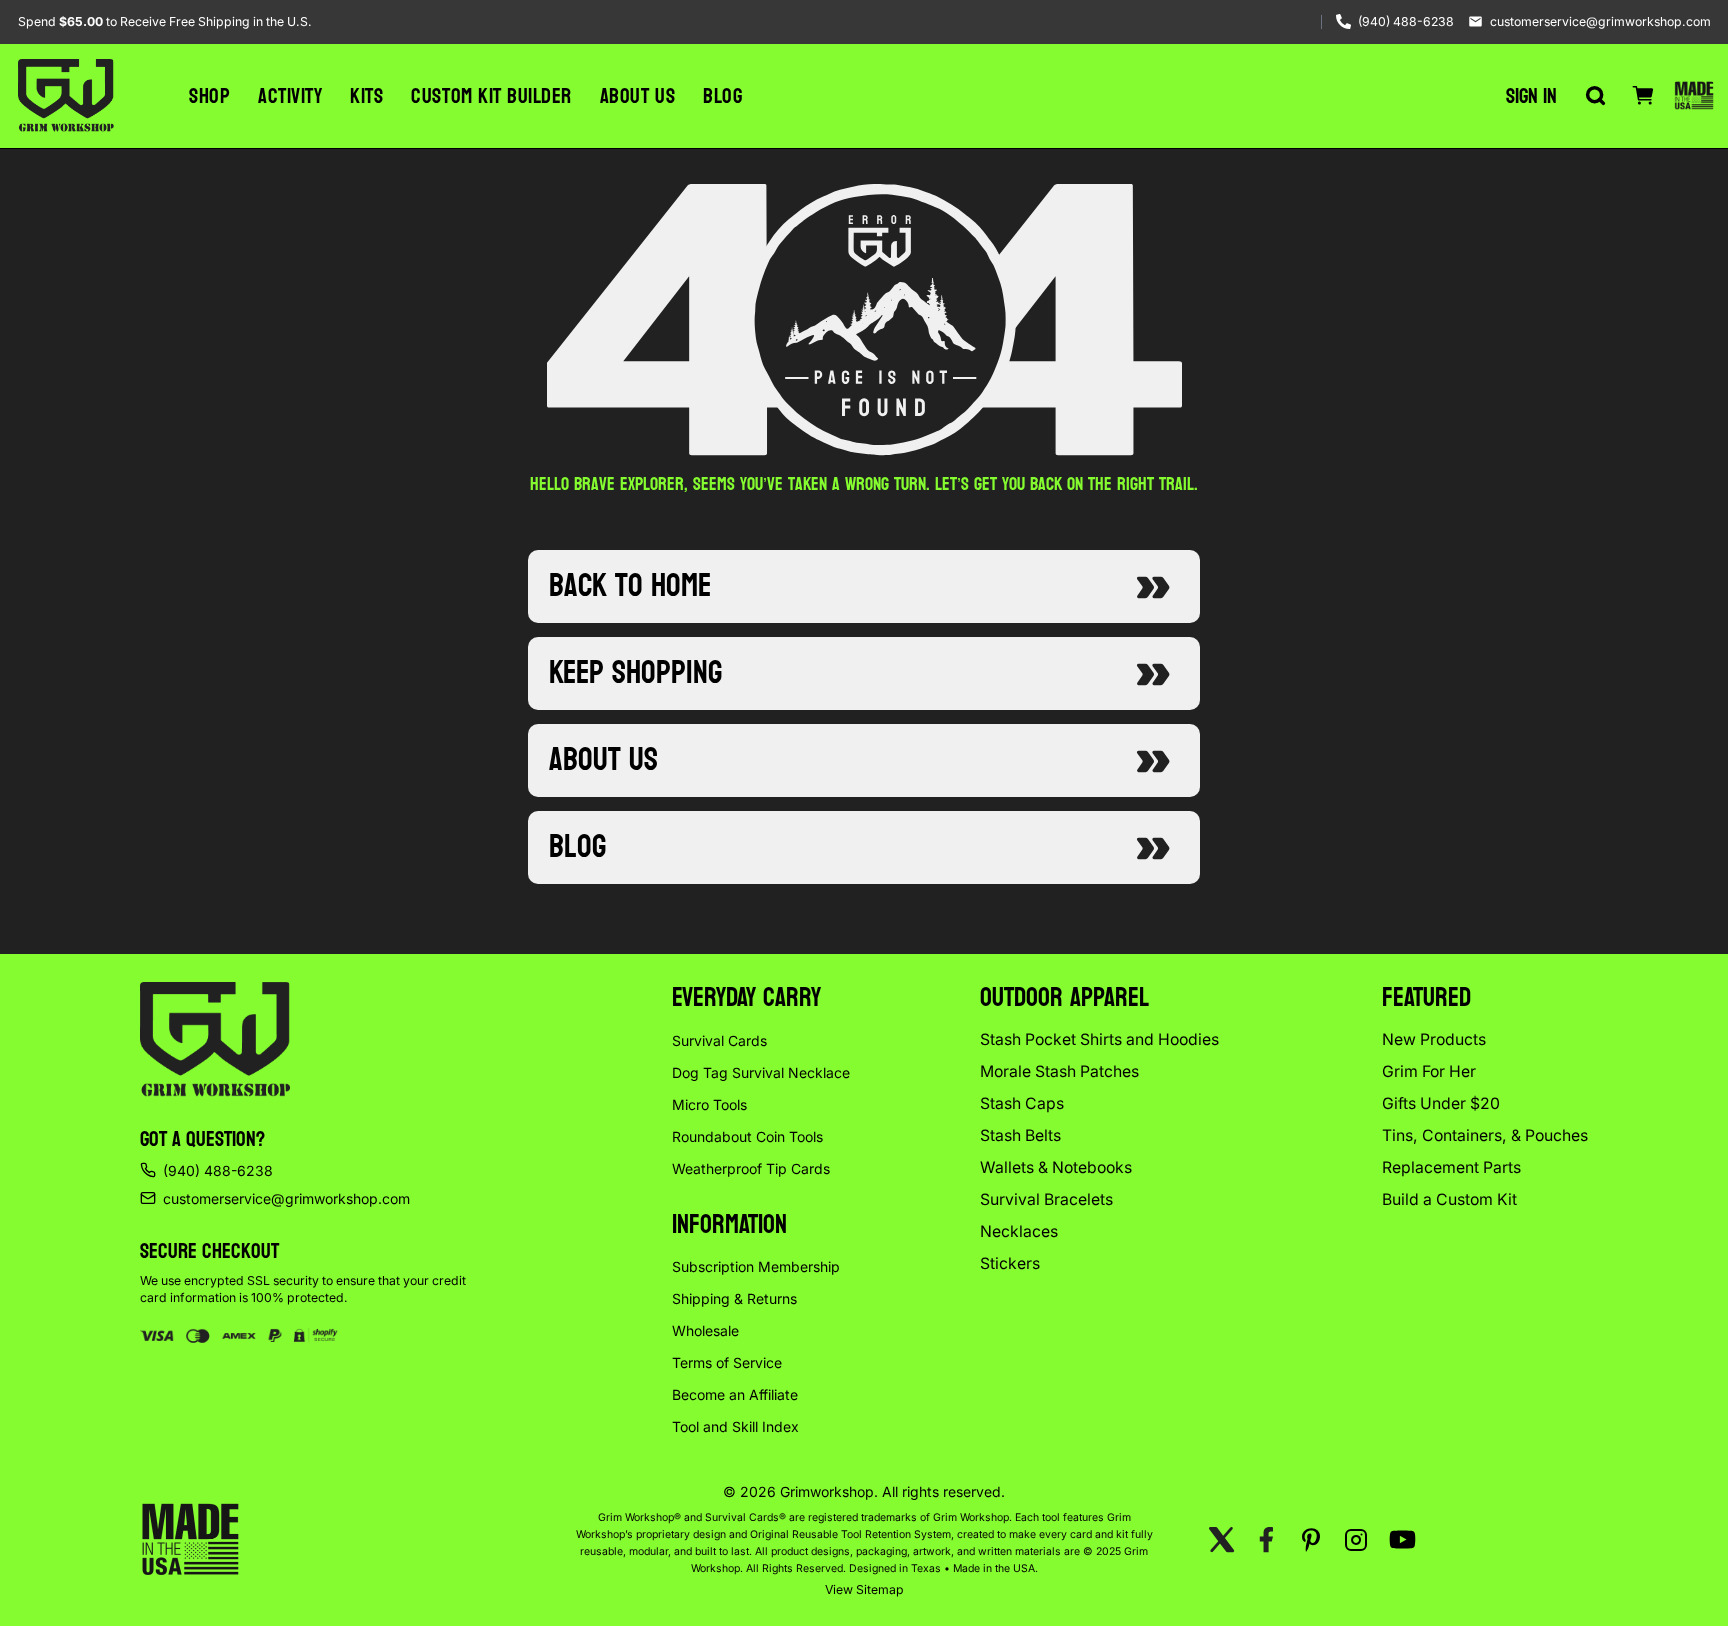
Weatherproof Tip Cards (751, 1168)
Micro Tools (709, 1104)
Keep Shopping (635, 673)
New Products (1434, 1039)
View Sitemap (864, 1589)
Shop (209, 96)
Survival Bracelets (1046, 1199)
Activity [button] (290, 96)
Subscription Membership (756, 1266)
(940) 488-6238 (1406, 21)
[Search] (1595, 96)
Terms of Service (727, 1362)
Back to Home (630, 586)
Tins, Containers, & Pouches (1485, 1135)
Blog (722, 96)
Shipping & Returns (734, 1298)
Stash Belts (1020, 1135)
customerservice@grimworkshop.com (1600, 21)
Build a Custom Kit (1449, 1199)
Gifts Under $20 (1441, 1103)
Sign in (1531, 96)
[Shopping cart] (1643, 96)
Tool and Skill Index (735, 1426)
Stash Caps (1022, 1103)
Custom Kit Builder (491, 96)
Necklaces (1019, 1231)
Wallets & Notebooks (1056, 1167)
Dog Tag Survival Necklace (761, 1072)
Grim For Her (1429, 1071)
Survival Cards (719, 1040)
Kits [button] (366, 96)
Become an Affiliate (735, 1394)
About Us (637, 96)
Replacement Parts (1451, 1167)
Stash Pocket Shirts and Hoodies (1099, 1039)
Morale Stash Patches (1059, 1071)
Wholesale (705, 1330)
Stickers (1010, 1263)
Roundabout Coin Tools (747, 1136)
